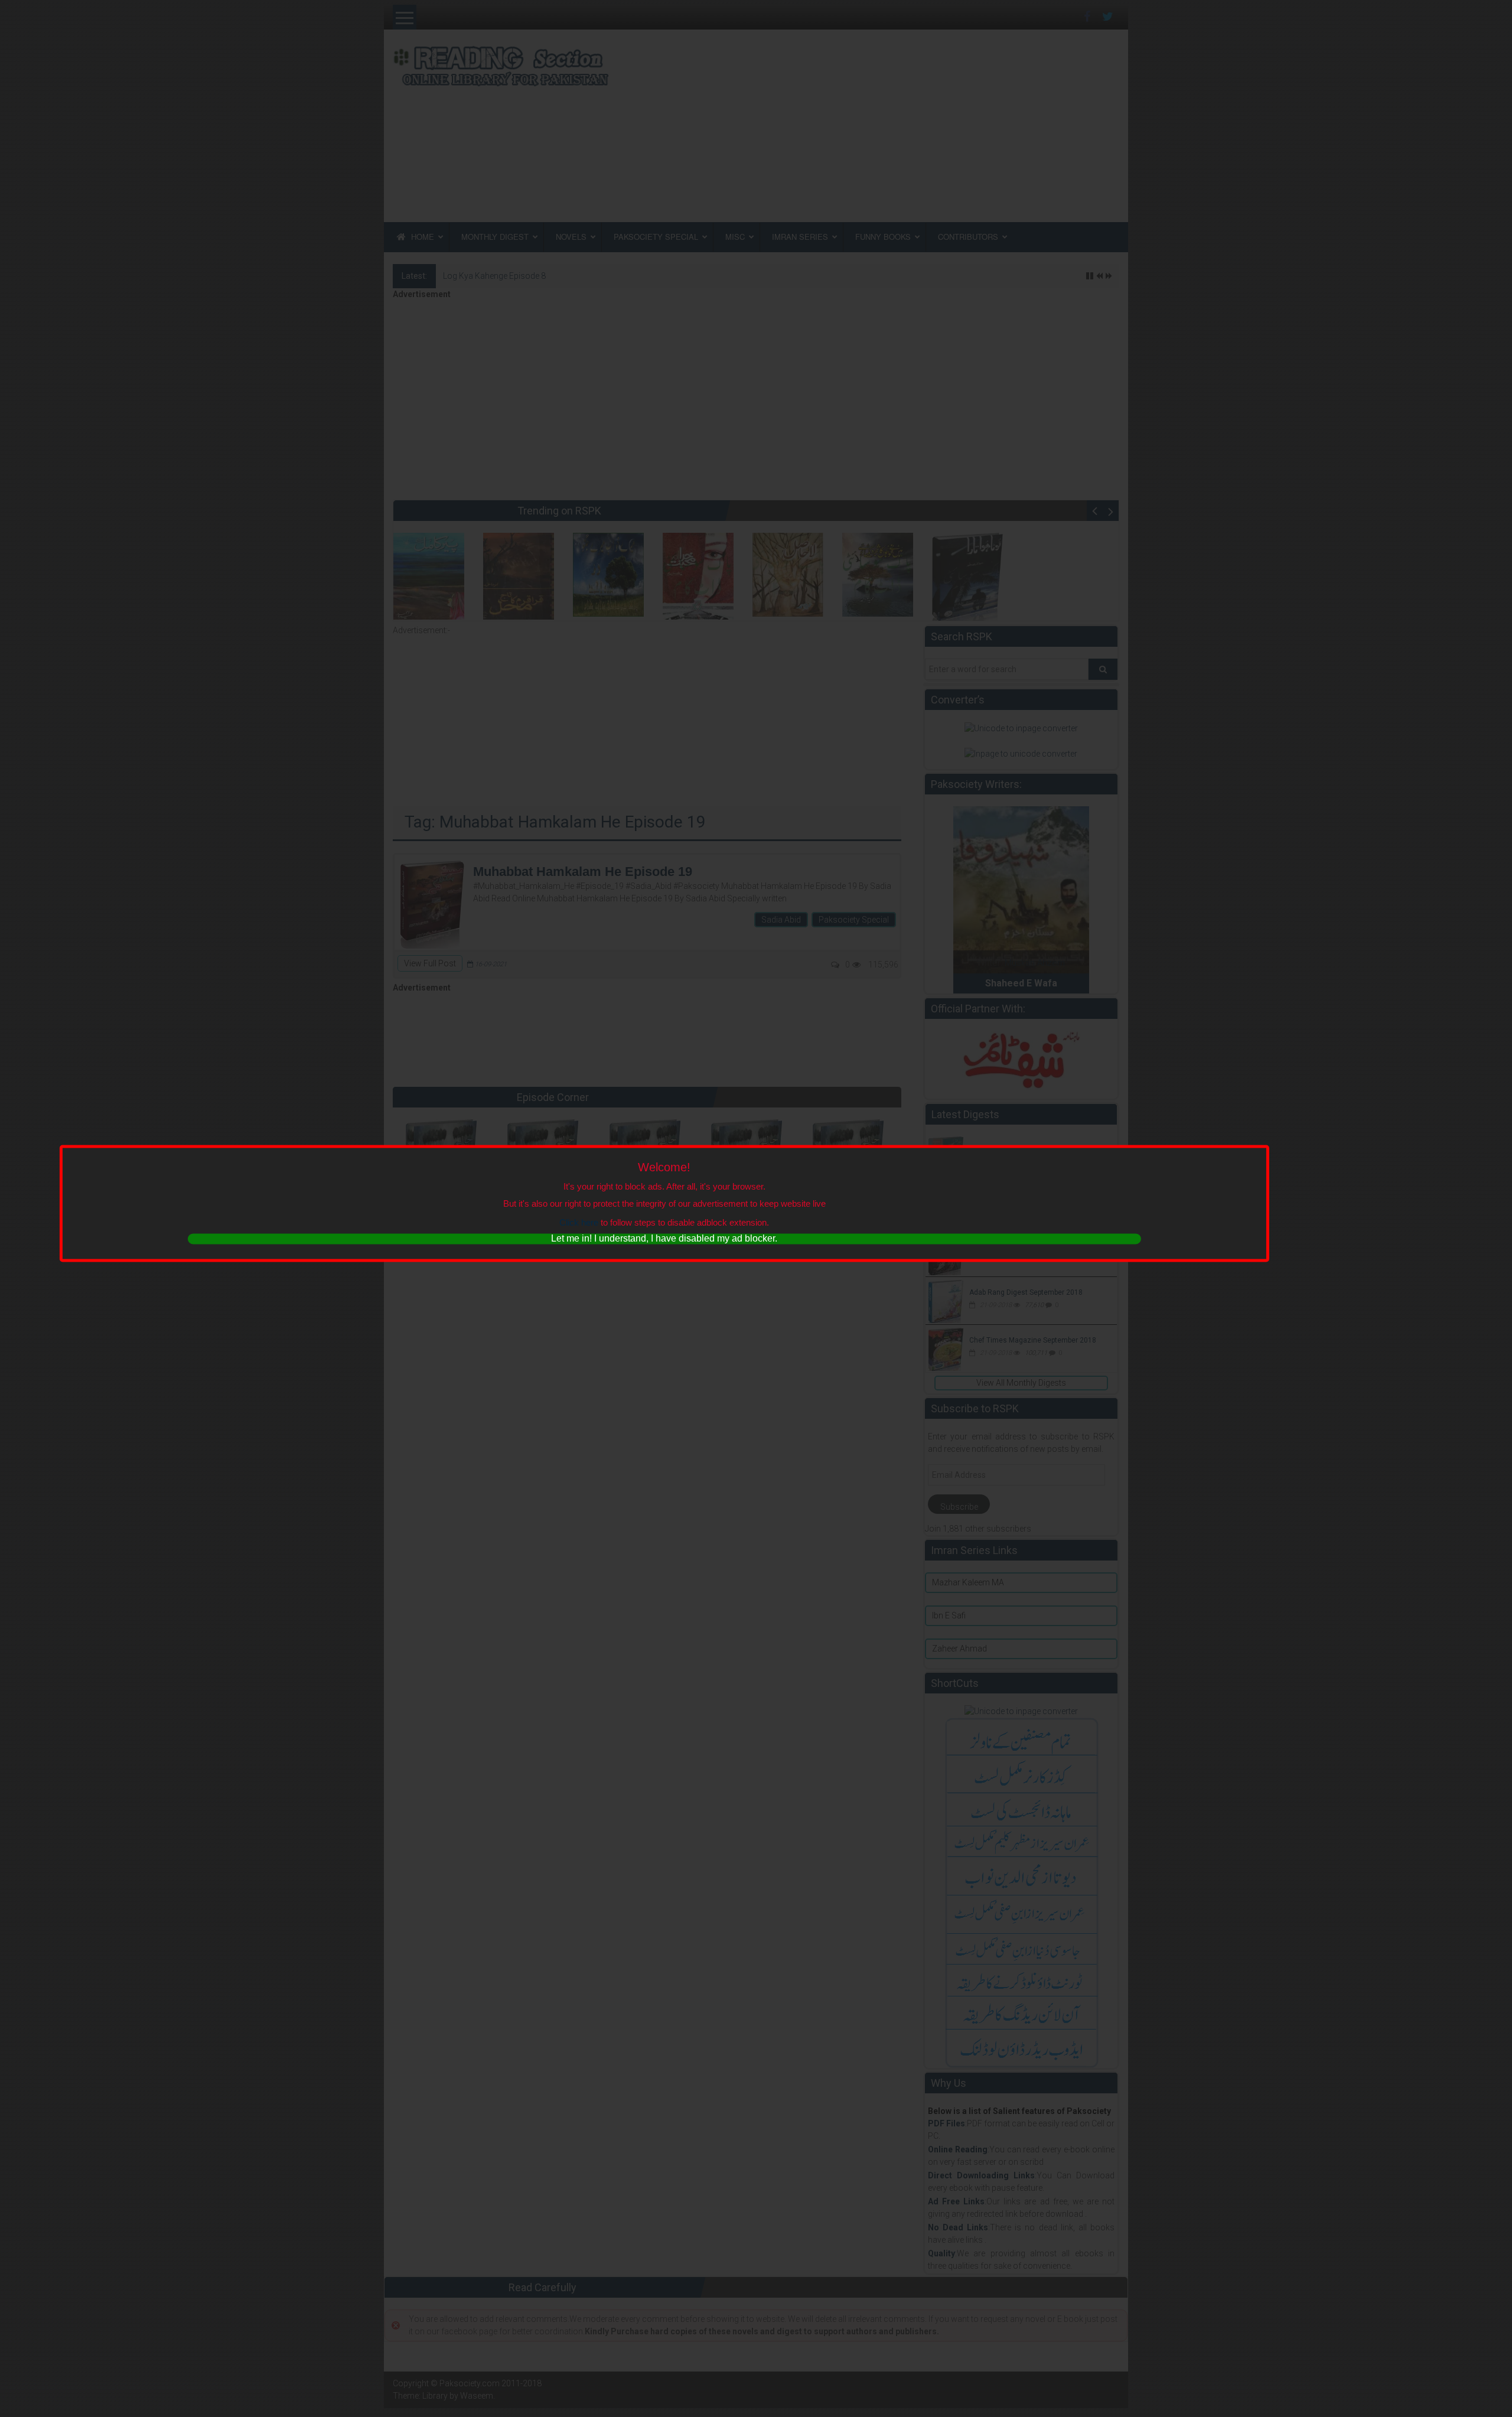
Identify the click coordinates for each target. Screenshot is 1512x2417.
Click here (579, 1222)
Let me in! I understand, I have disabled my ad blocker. (664, 1238)
